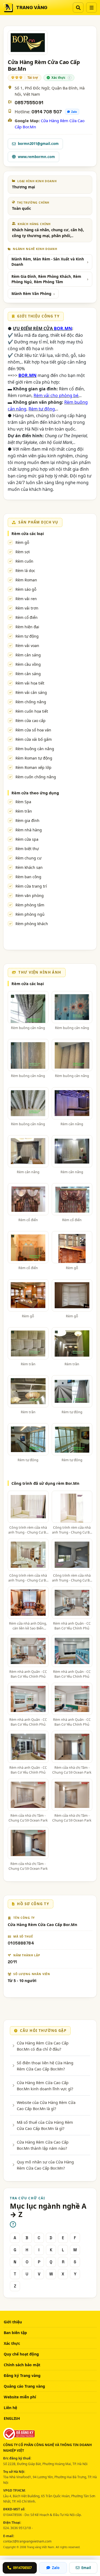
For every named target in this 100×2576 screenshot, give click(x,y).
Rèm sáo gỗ (26, 589)
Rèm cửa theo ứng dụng (35, 793)
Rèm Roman (26, 580)
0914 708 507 (47, 112)
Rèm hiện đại (27, 627)
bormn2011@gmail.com (38, 144)
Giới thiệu (13, 2322)
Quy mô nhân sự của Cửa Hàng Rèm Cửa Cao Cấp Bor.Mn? (45, 2165)
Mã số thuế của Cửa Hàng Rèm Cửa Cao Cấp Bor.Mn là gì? (45, 2125)
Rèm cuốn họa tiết (32, 711)
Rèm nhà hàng (29, 830)
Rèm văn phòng (30, 896)
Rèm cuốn (24, 561)
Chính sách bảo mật (22, 2365)
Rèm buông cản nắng (35, 749)
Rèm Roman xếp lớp (33, 767)
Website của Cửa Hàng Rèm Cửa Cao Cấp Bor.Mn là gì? (46, 2105)
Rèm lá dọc (25, 571)
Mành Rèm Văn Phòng (31, 294)
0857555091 (29, 103)
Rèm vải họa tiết (30, 683)
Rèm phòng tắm (30, 905)
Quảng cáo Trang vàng (24, 2386)
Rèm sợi (23, 552)
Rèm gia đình (27, 820)
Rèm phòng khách (32, 924)
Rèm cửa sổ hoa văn (33, 730)
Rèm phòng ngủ (30, 914)
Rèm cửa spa (27, 839)
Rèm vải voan (27, 646)
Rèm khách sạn (29, 867)
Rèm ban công (28, 877)
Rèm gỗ (22, 542)
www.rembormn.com (36, 157)
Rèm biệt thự (27, 849)
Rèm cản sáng (28, 655)
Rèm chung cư (28, 858)
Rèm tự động (27, 636)
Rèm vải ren (26, 599)
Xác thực (12, 2343)
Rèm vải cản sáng (31, 692)
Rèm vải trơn (27, 608)
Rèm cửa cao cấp (31, 721)
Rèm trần (24, 811)
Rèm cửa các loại (28, 533)
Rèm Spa (23, 802)
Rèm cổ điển (27, 617)
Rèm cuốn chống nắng (36, 777)
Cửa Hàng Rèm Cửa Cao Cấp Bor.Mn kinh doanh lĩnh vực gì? (45, 2085)
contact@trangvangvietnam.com (27, 2541)
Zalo (74, 112)
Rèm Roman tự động (34, 758)
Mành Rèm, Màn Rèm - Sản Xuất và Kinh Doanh (48, 262)
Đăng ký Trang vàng (22, 2375)
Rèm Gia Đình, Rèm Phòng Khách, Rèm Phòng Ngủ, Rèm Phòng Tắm (46, 279)
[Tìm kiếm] (78, 8)
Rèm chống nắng (31, 702)
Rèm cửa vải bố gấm (34, 739)
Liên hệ (10, 2408)
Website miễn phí (20, 2397)
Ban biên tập (15, 2333)
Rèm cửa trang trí (31, 886)
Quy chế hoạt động (21, 2354)
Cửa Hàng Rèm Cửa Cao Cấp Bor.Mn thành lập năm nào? (43, 2145)
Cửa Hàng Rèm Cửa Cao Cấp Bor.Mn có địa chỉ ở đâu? (43, 2046)
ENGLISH (12, 2418)
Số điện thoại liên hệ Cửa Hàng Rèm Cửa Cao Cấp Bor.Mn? (45, 2066)
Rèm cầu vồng (28, 664)
